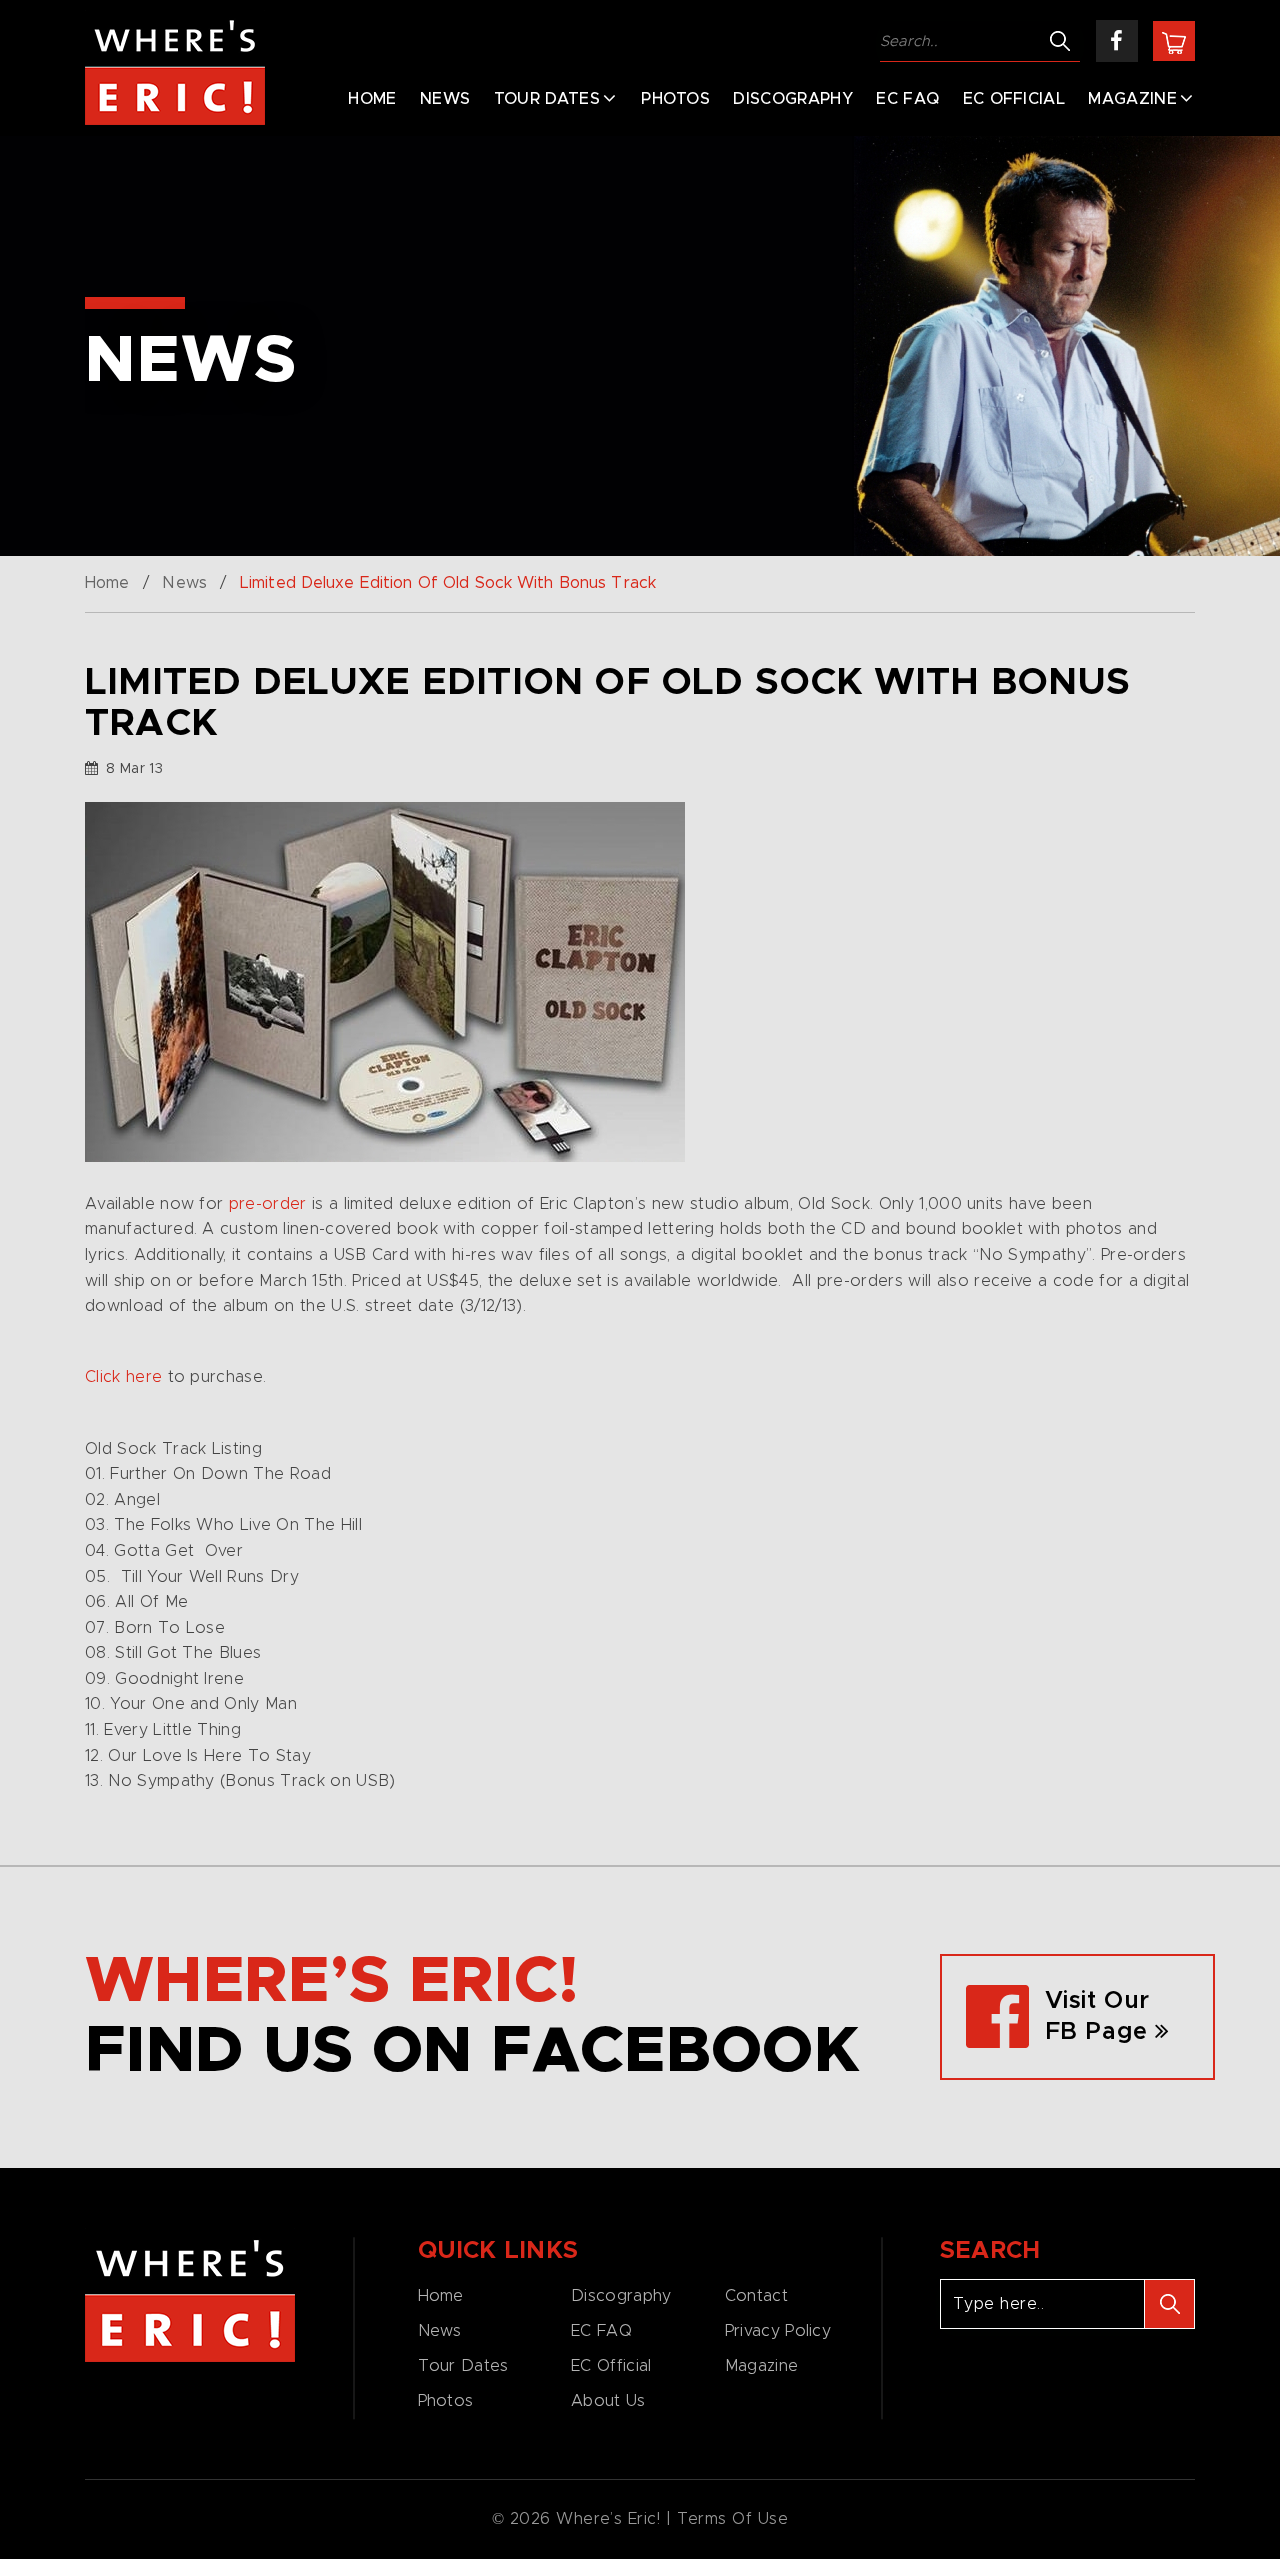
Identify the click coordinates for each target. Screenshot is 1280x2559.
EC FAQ (907, 99)
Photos (675, 99)
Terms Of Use (733, 2519)
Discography (793, 99)
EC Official (1014, 99)
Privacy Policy (778, 2331)
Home (372, 99)
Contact (756, 2296)
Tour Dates (547, 99)
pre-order (268, 1204)
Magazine (1132, 99)
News (445, 99)
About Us (608, 2401)
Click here (123, 1377)
